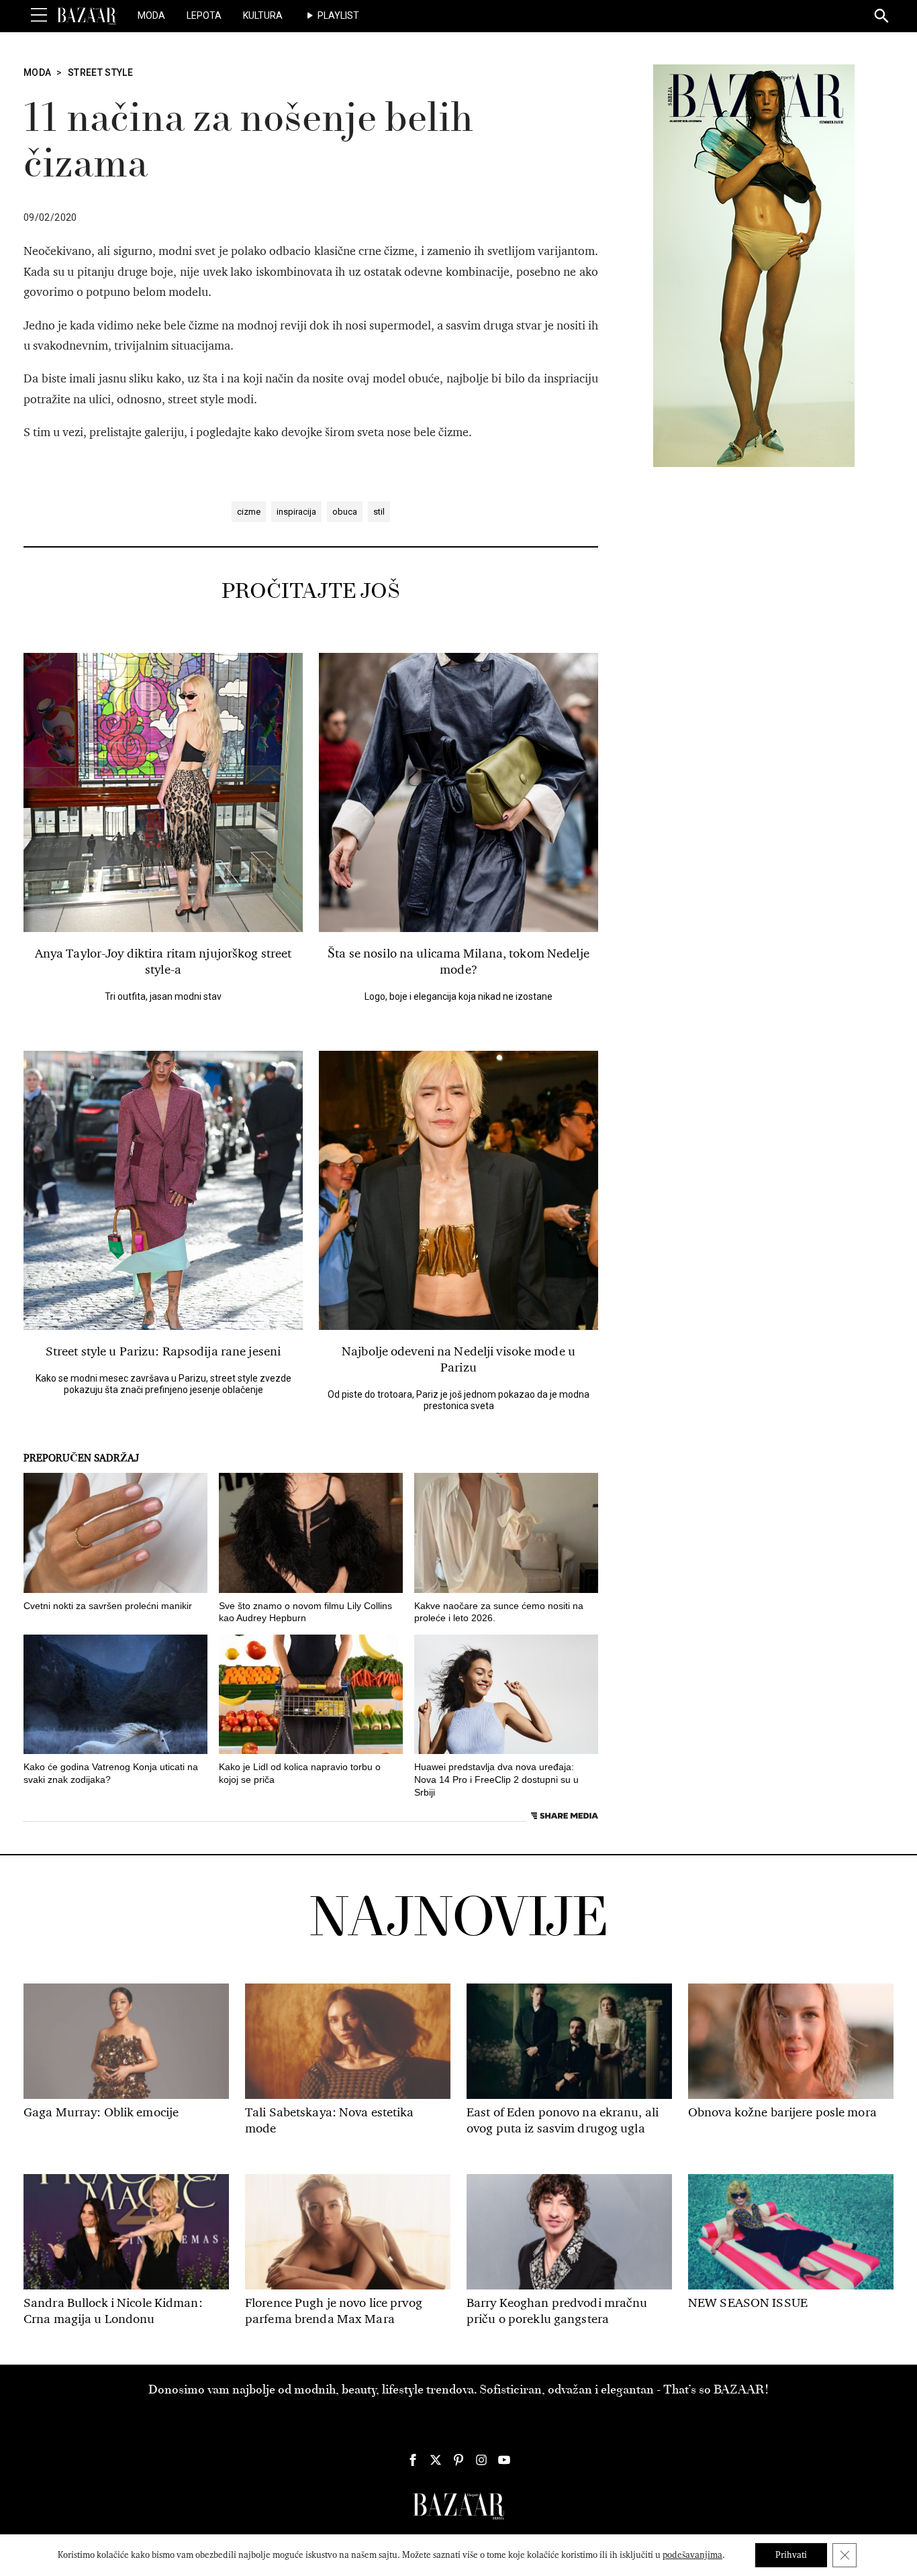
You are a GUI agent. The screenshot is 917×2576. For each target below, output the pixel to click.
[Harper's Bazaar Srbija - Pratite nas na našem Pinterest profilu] (458, 2460)
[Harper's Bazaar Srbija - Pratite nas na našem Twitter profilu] (436, 2460)
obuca (345, 512)
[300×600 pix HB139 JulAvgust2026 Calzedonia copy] (754, 265)
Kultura (263, 15)
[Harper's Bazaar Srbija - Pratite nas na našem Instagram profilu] (481, 2460)
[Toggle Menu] (39, 15)
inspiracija (296, 512)
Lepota (204, 15)
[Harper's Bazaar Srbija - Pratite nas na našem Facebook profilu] (413, 2460)
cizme (249, 512)
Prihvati (791, 2555)
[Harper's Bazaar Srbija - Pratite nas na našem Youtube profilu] (504, 2460)
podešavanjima (692, 2555)
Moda (151, 15)
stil (379, 512)
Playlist (338, 15)
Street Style (100, 72)
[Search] (882, 17)
